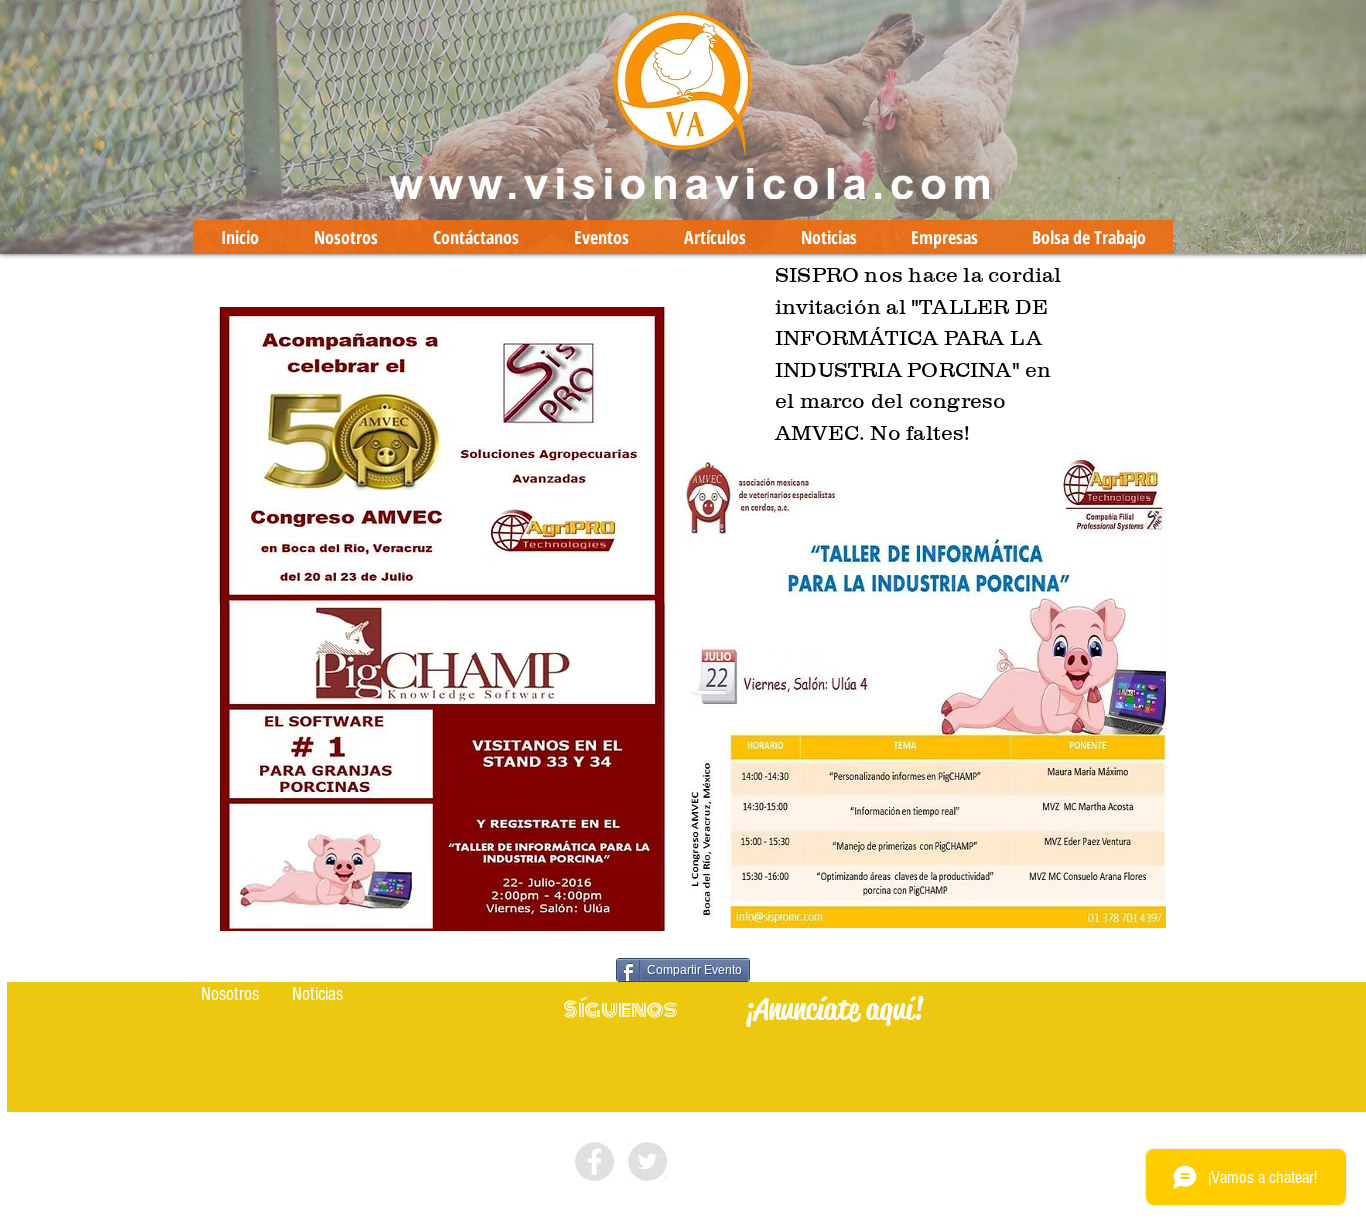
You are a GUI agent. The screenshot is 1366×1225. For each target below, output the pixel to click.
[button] (230, 995)
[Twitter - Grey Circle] (647, 1161)
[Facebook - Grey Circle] (594, 1161)
